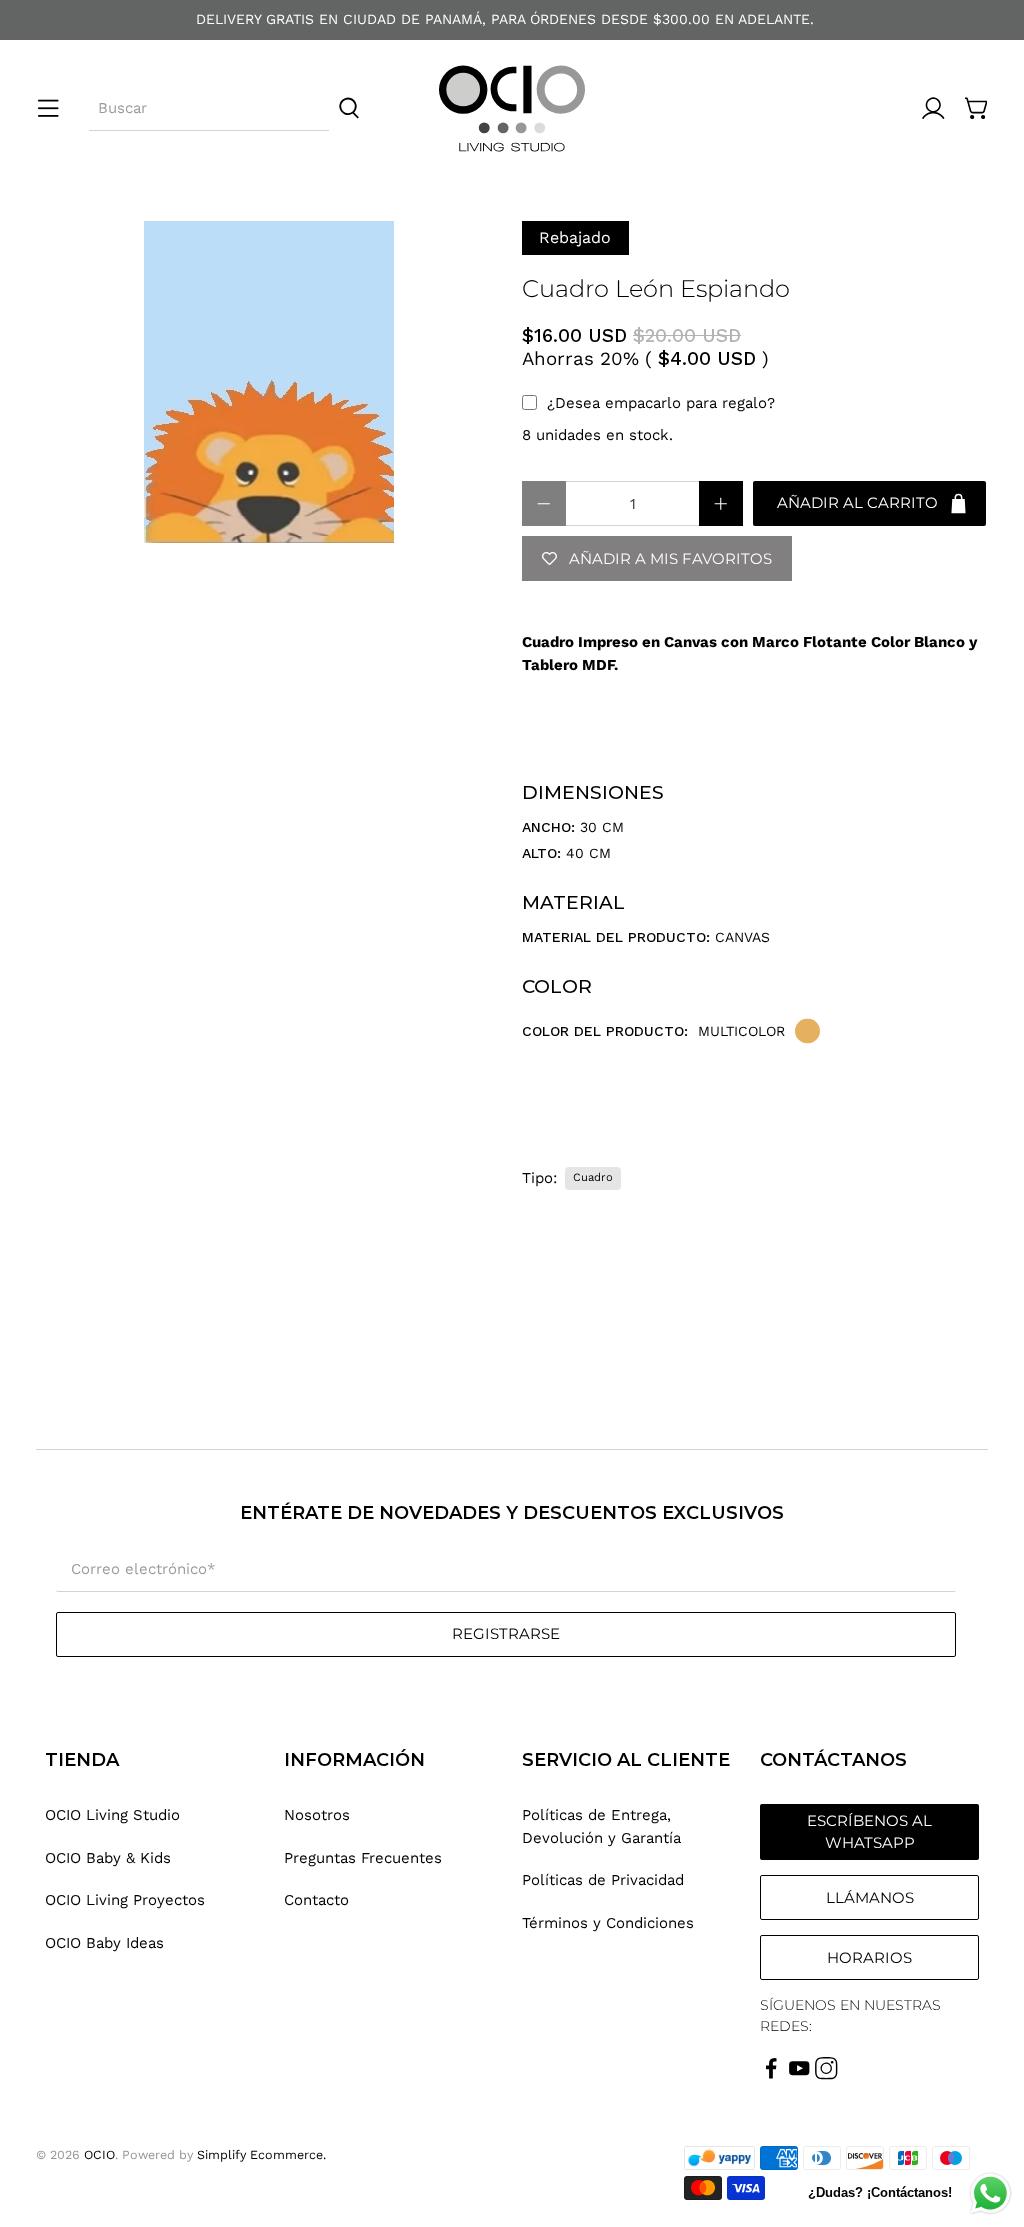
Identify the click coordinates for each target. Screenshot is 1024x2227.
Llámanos (870, 1897)
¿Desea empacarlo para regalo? (661, 403)
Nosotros (317, 1815)
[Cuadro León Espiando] (269, 382)
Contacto (316, 1900)
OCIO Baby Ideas (104, 1943)
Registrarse (506, 1633)
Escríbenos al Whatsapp (869, 1832)
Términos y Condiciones (608, 1923)
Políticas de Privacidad (603, 1880)
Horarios (869, 1957)
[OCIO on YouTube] (799, 2075)
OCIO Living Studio (112, 1815)
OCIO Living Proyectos (125, 1900)
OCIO (99, 2154)
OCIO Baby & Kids (108, 1858)
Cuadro (593, 1177)
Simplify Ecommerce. (261, 2154)
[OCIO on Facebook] (771, 2075)
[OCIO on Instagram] (826, 2075)
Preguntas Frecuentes (363, 1858)
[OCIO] (512, 108)
